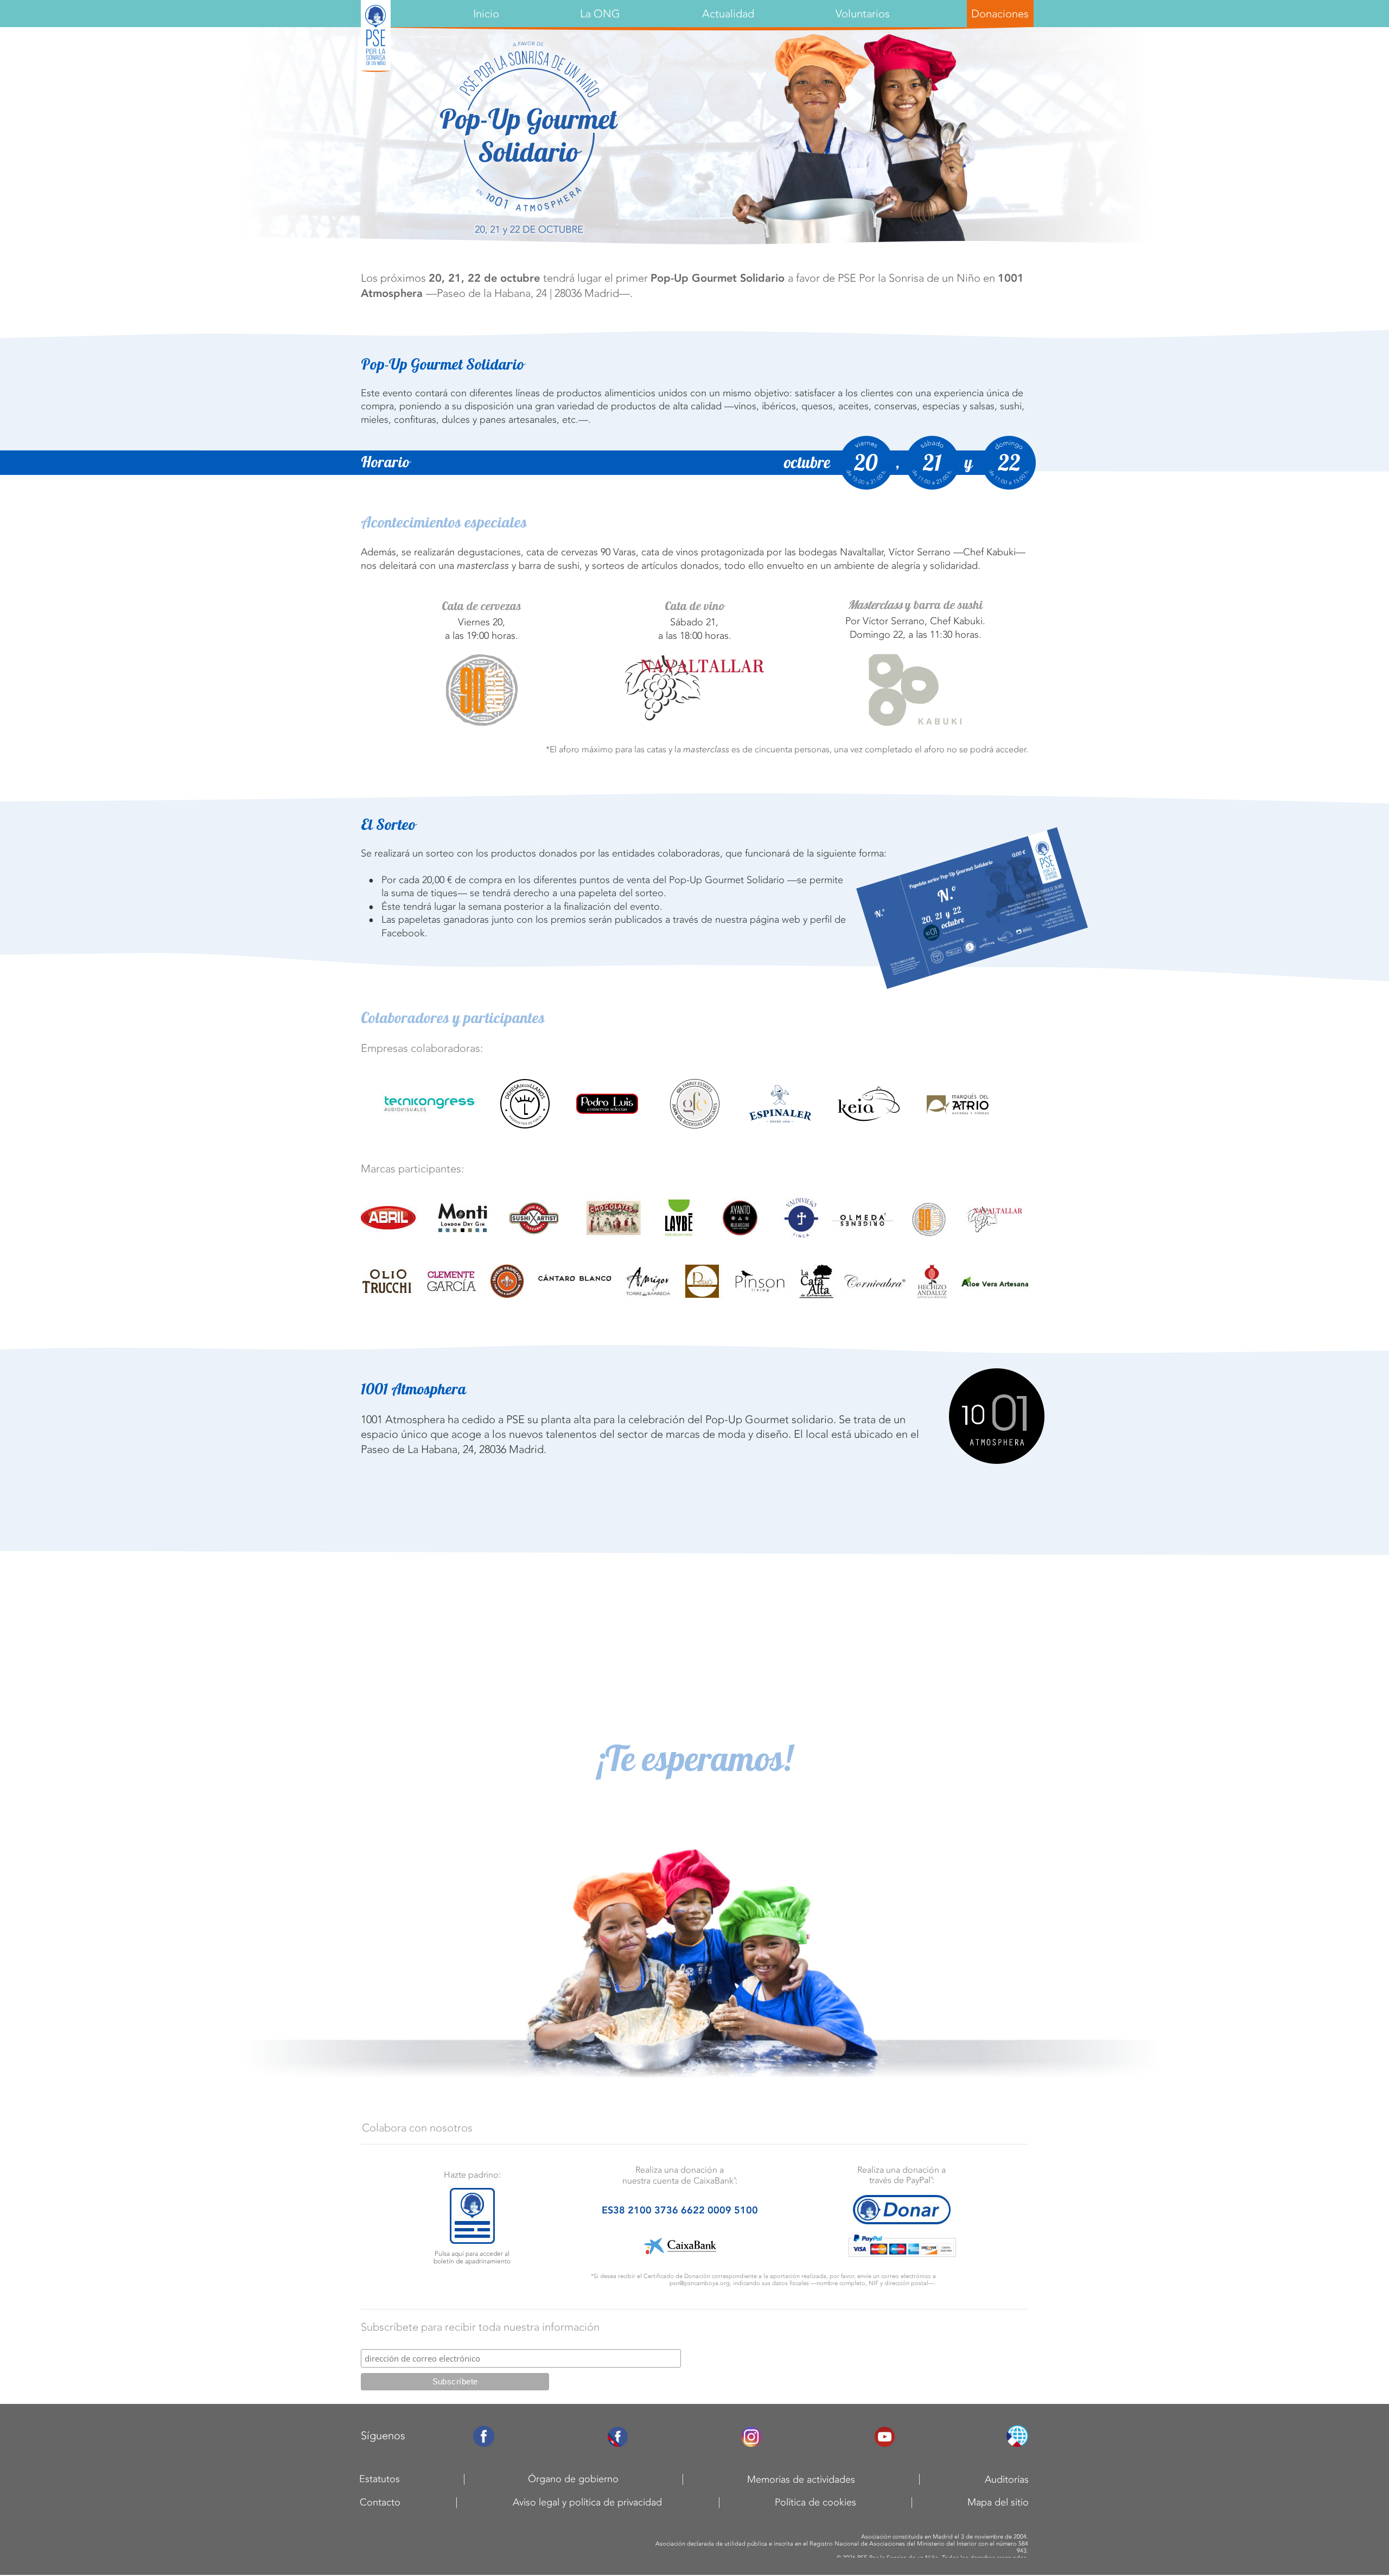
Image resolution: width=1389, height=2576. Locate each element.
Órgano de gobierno (573, 2479)
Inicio (486, 14)
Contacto (380, 2502)
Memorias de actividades (801, 2479)
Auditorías (1007, 2479)
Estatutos (380, 2479)
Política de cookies (815, 2502)
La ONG (600, 14)
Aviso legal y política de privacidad (587, 2502)
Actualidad (728, 14)
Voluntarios (863, 14)
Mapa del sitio (998, 2502)
